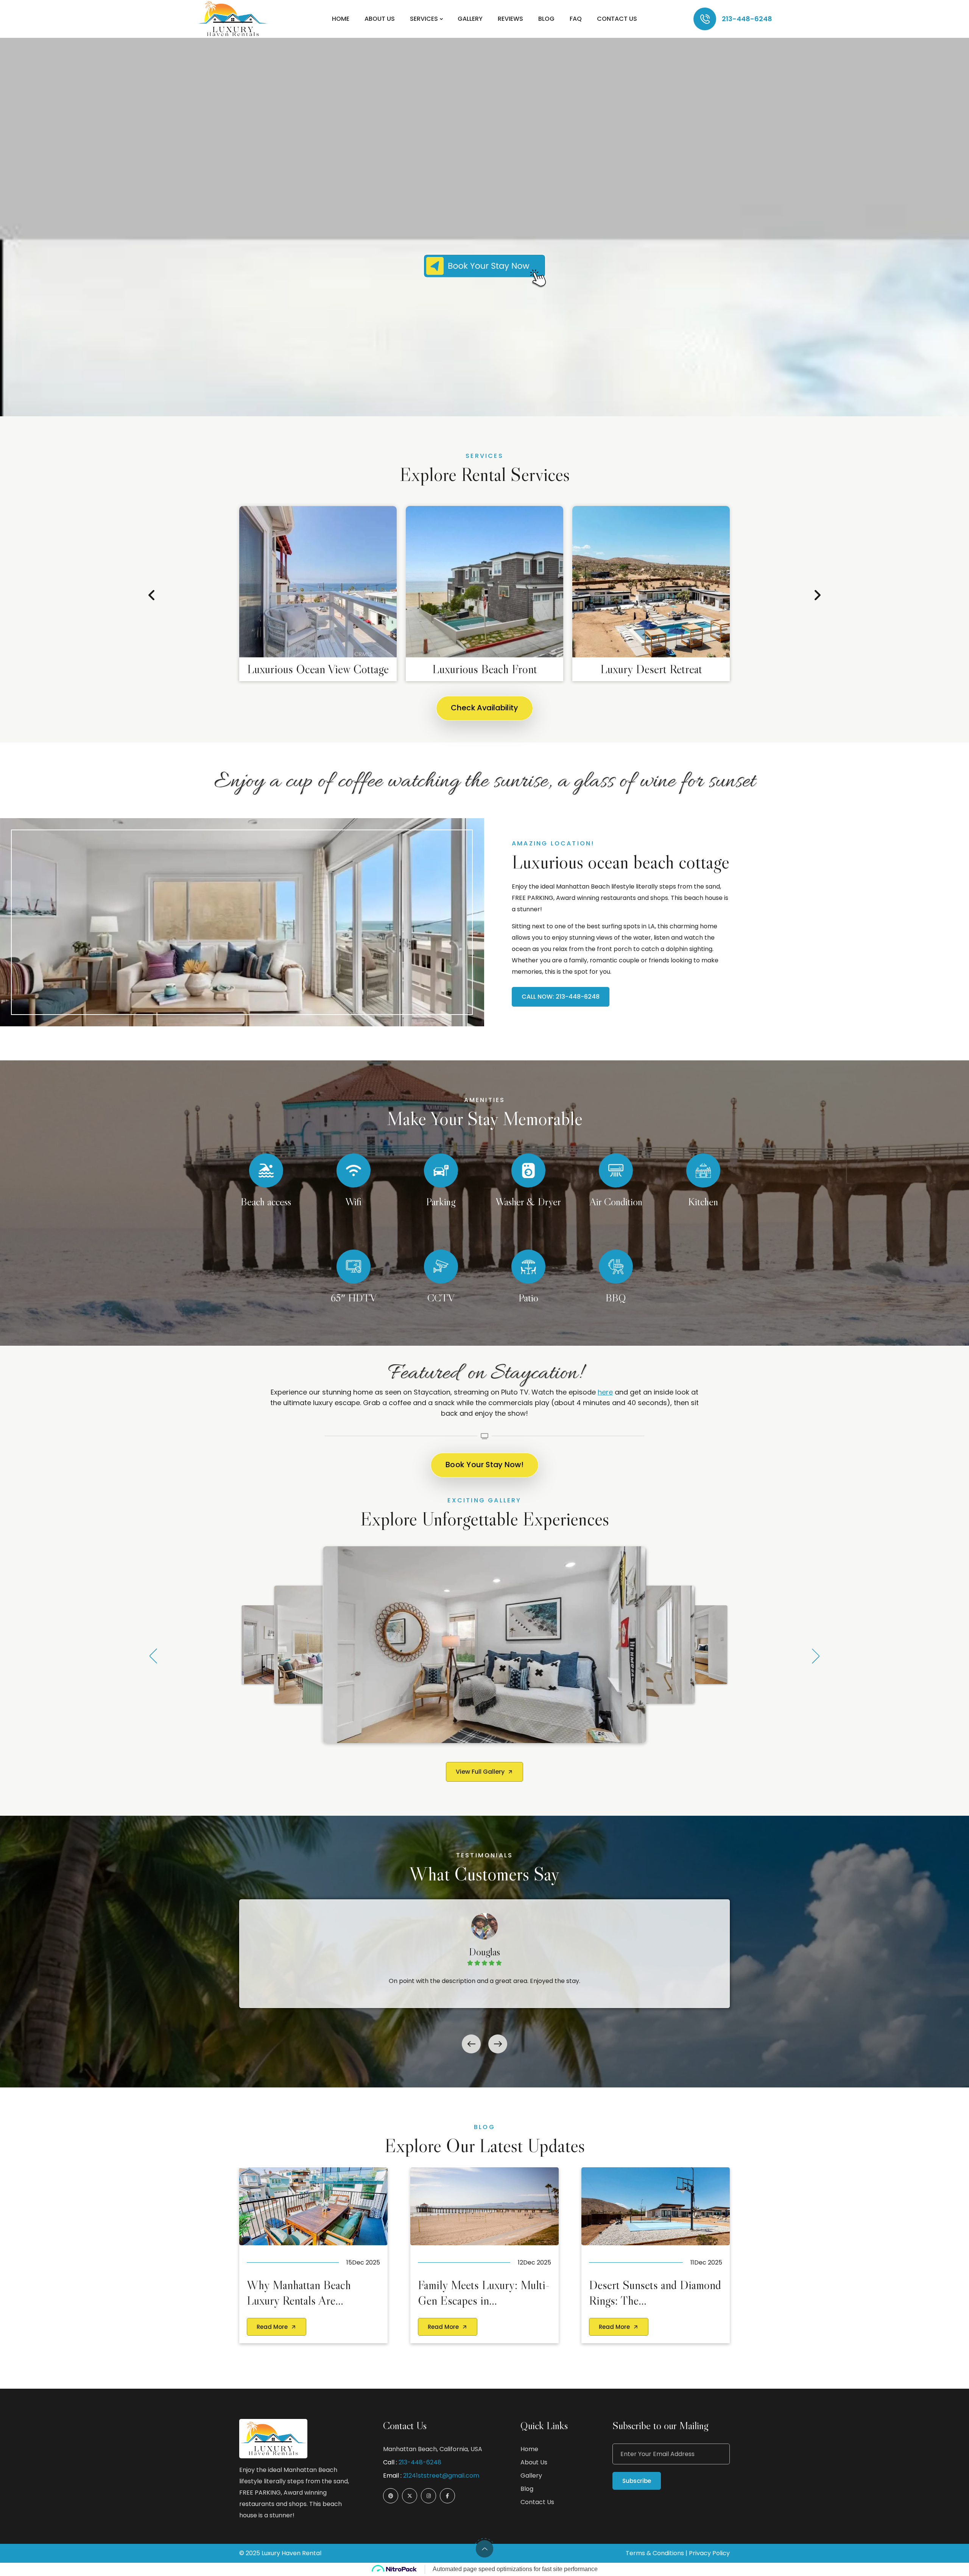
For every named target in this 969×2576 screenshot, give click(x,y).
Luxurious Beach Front (485, 669)
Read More (272, 2327)
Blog (546, 19)
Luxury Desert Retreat (651, 669)
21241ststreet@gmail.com (441, 2476)
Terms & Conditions (655, 2553)
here (605, 1392)
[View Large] (484, 1645)
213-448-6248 (747, 19)
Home (341, 19)
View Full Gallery (480, 1772)
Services (424, 19)
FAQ (576, 19)
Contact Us (617, 19)
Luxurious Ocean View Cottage (318, 669)
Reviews (510, 19)
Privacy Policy (709, 2553)
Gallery (470, 19)
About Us (380, 19)
